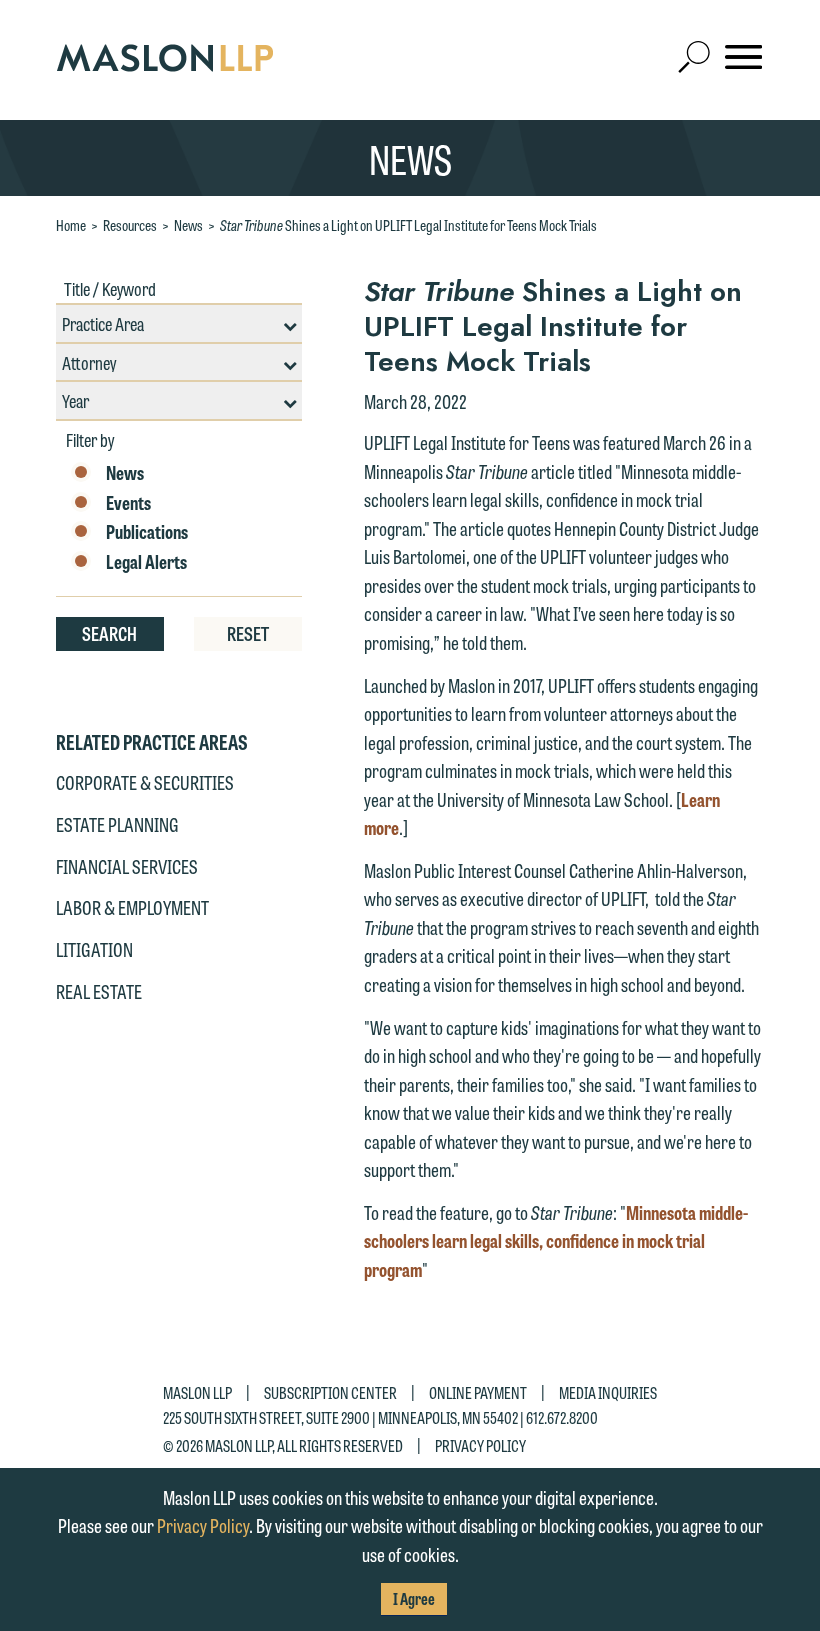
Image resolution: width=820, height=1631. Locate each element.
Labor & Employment (132, 907)
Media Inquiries (608, 1392)
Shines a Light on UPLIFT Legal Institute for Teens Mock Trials (408, 225)
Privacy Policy (480, 1444)
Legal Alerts (146, 562)
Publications (147, 532)
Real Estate (99, 991)
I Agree (414, 1598)
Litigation (94, 949)
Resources (130, 225)
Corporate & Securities (145, 782)
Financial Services (127, 866)
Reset (248, 633)
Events (128, 503)
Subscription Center (330, 1392)
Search (109, 633)
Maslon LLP (197, 1392)
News (188, 225)
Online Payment (478, 1392)
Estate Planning (117, 824)
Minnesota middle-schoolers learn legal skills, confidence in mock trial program (556, 1240)
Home (71, 225)
